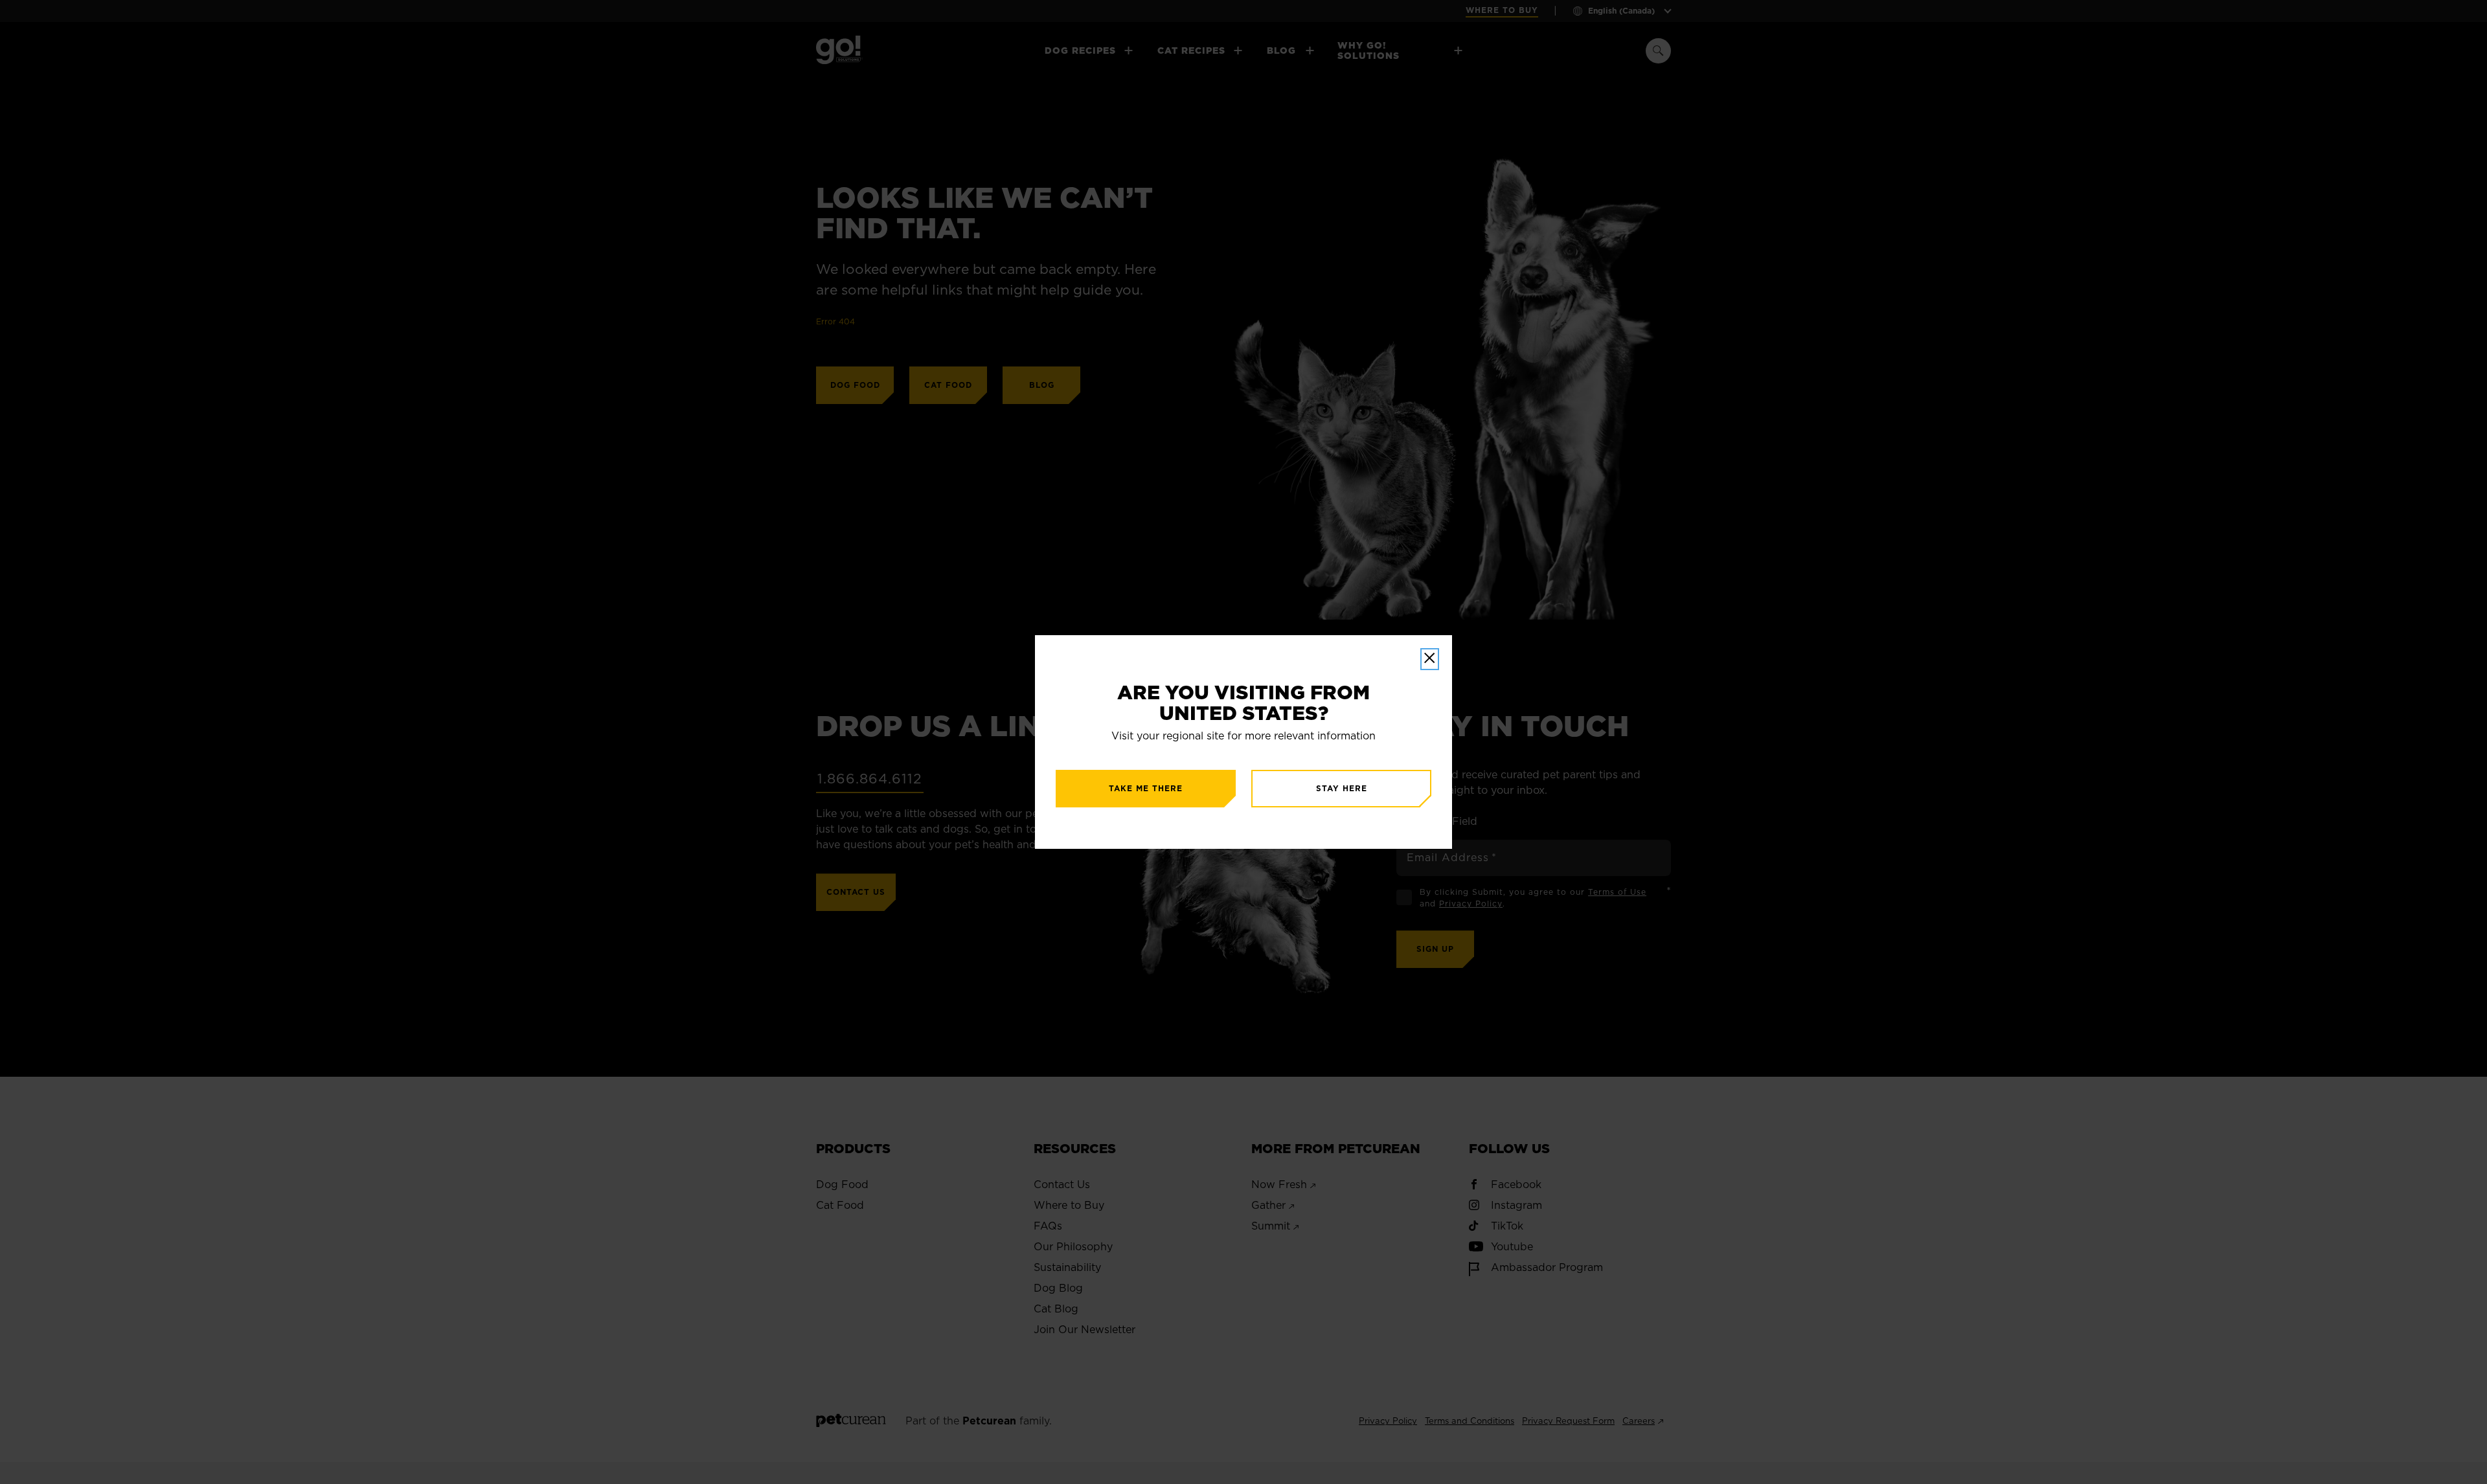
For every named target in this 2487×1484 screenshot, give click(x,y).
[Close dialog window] (1430, 659)
